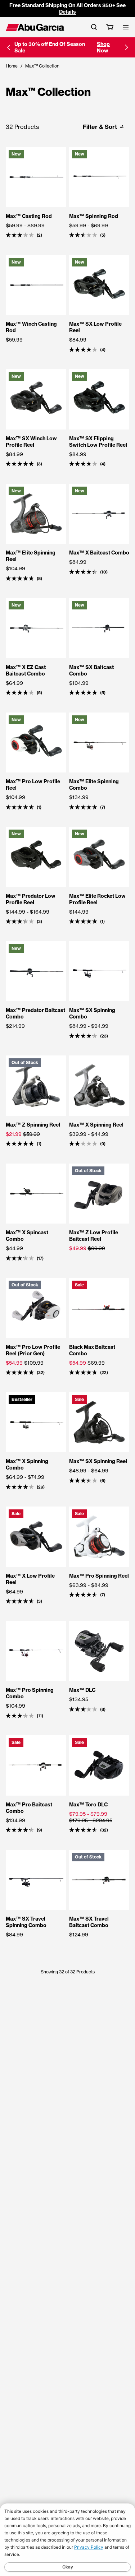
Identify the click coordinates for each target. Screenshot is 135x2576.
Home (12, 66)
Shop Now (103, 47)
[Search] (94, 27)
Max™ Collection (42, 66)
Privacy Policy (89, 2547)
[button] (9, 47)
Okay (68, 2567)
